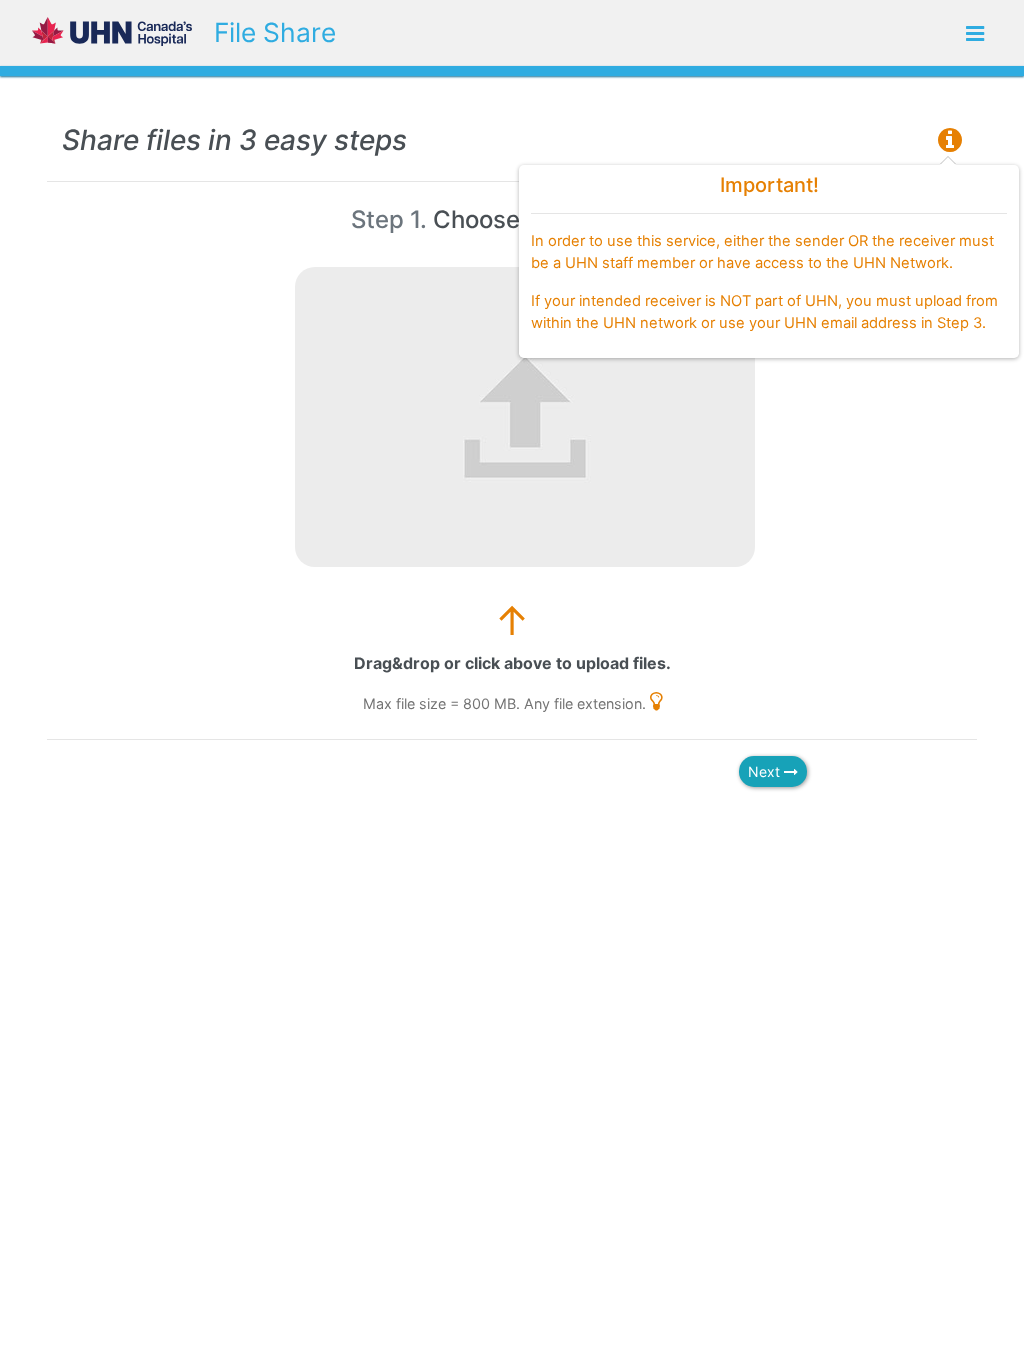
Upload (843, 33)
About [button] (912, 33)
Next (766, 771)
